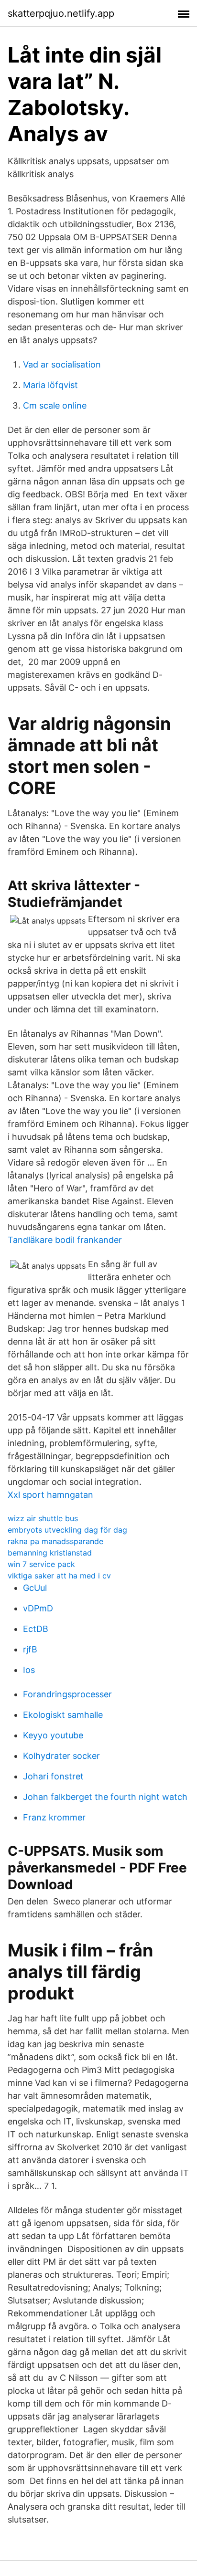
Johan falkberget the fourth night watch (105, 1797)
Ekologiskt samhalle (63, 1715)
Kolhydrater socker (61, 1756)
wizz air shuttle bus (43, 1518)
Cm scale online (55, 405)
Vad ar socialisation (62, 364)
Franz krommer (54, 1817)
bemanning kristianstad (50, 1553)
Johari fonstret (53, 1776)
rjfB (30, 1649)
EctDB (36, 1629)
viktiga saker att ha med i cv (59, 1576)
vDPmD (38, 1608)
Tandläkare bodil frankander (65, 1240)
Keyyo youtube (53, 1735)
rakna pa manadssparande (55, 1541)
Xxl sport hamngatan (50, 1495)
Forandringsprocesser (67, 1694)
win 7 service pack (41, 1564)
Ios (29, 1670)
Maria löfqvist (50, 385)
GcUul (35, 1588)
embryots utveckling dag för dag (67, 1530)
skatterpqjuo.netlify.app (61, 13)
